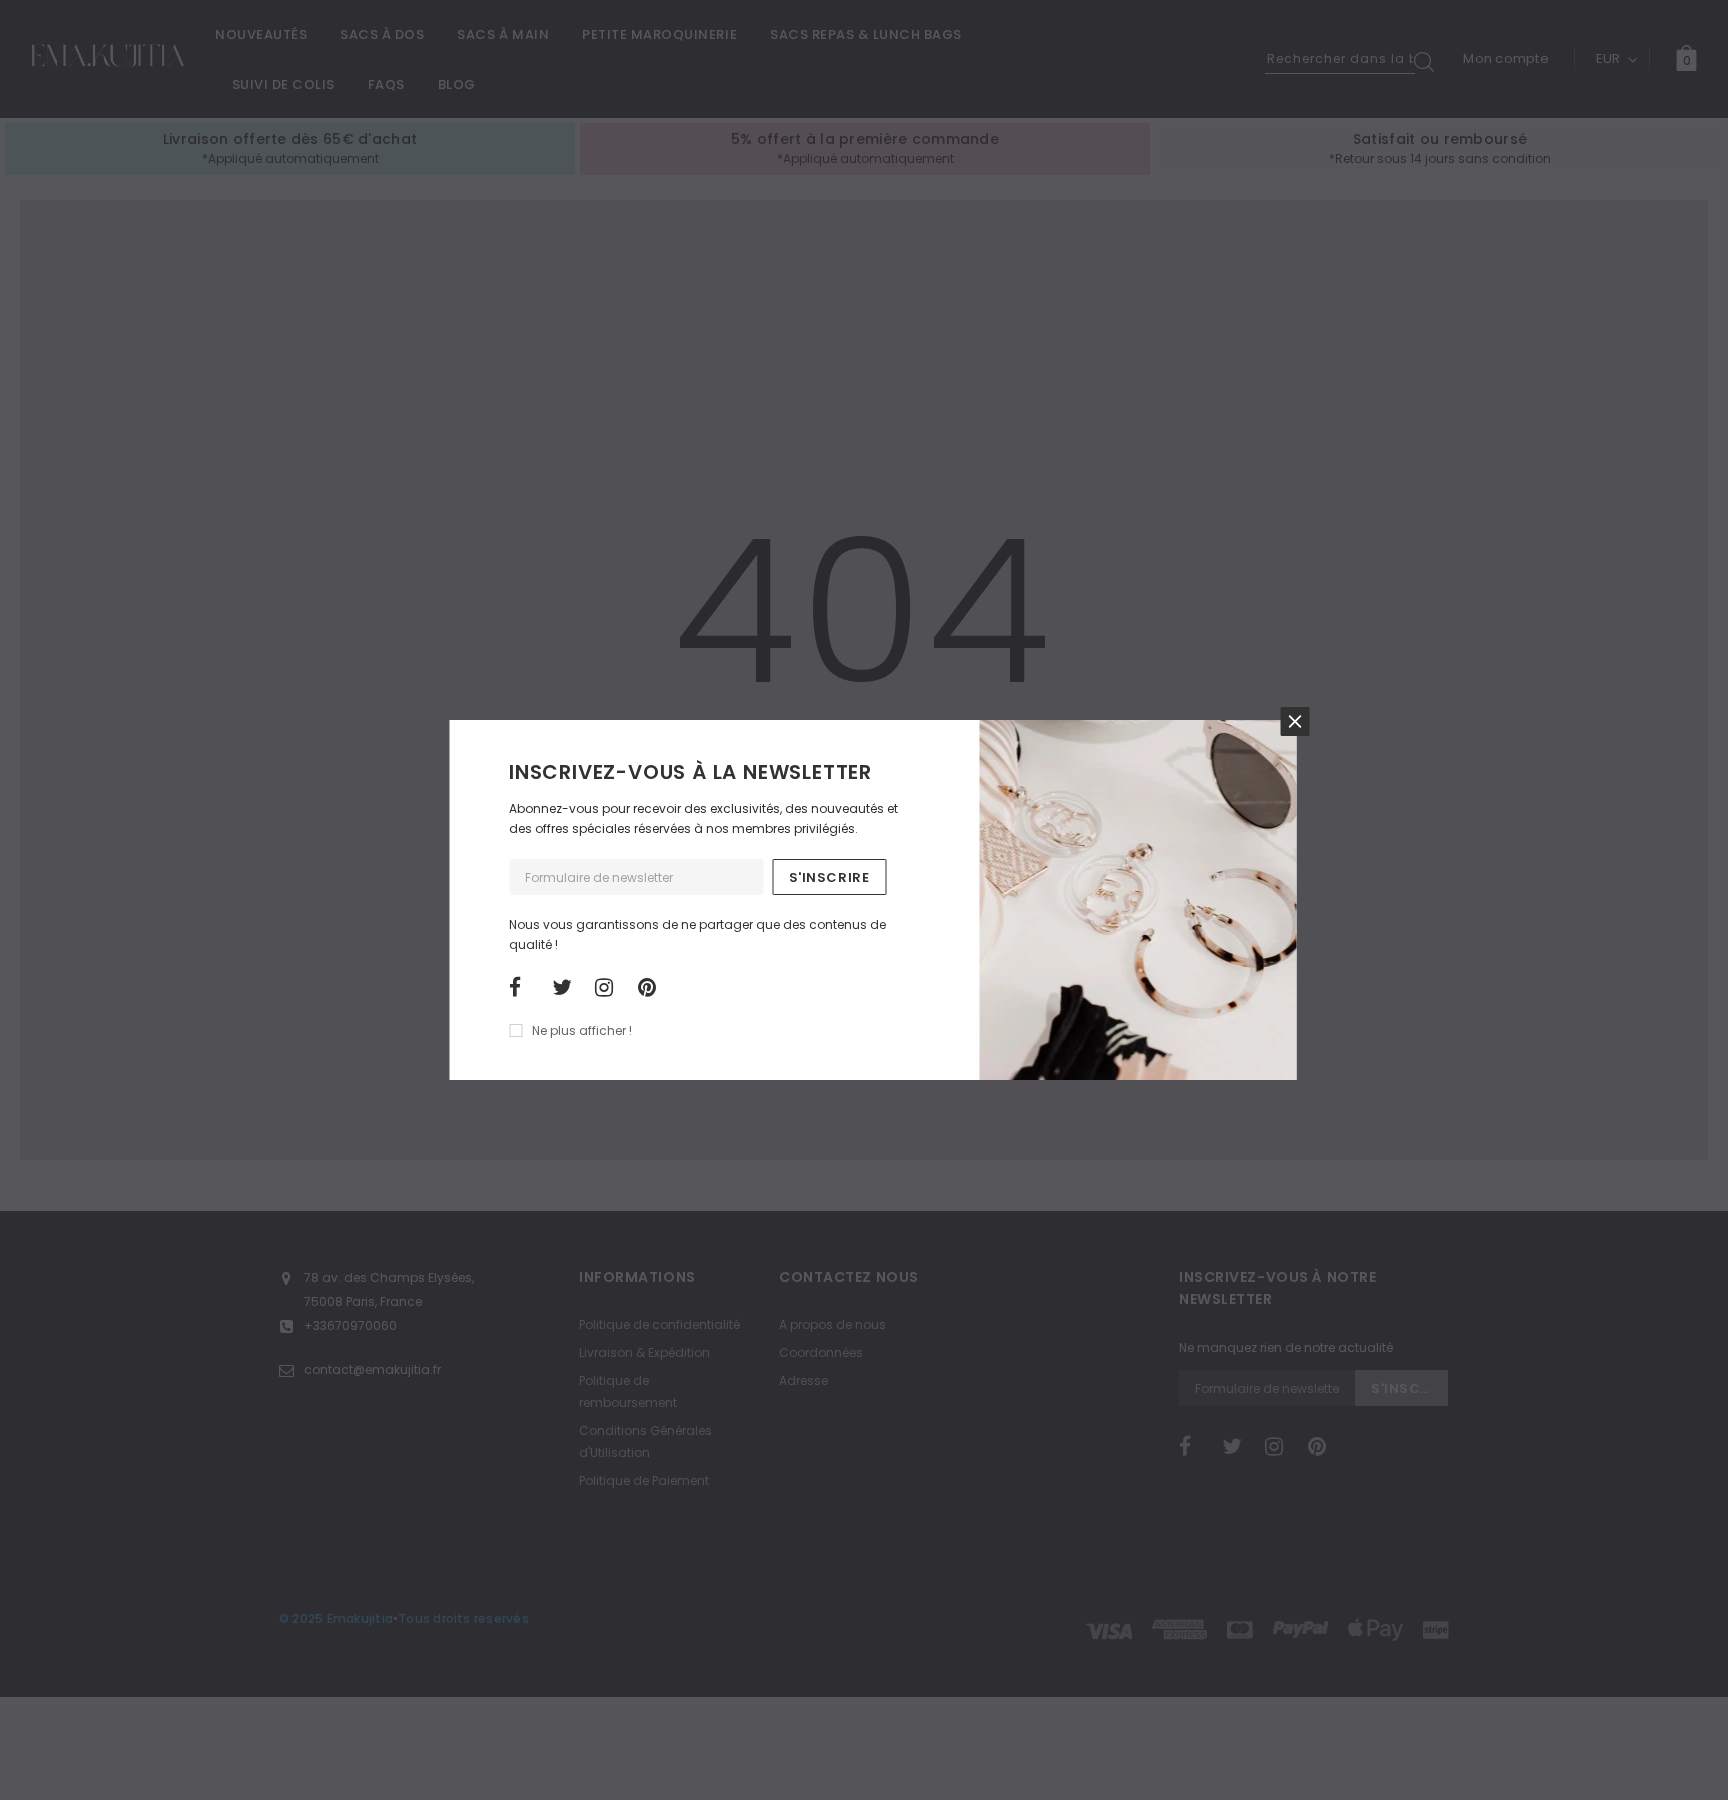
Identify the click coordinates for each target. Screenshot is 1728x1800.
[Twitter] (567, 988)
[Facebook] (524, 988)
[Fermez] (1294, 721)
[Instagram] (610, 988)
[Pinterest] (653, 988)
